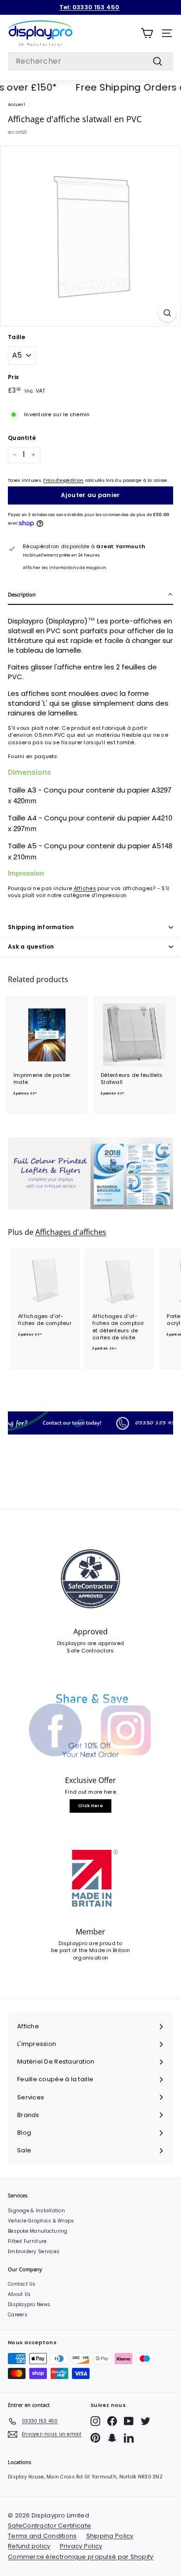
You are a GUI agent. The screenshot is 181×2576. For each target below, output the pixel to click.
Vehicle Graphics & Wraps (41, 2221)
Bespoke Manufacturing (38, 2231)
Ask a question (31, 947)
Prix (13, 377)
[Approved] (90, 1579)
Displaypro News (29, 2304)
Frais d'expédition (63, 480)
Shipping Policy (110, 2536)
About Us (19, 2294)
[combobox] (90, 61)
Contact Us (22, 2284)
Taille (17, 337)
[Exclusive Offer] (90, 1727)
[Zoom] (167, 313)
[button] (90, 595)
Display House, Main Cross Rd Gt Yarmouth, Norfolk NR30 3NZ (85, 2477)
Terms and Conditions (42, 2536)
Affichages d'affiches (71, 1232)
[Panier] (147, 33)
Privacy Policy (81, 2546)
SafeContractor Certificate (49, 2526)
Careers (18, 2315)
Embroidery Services (34, 2252)
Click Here (90, 1806)
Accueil (16, 104)
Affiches (85, 888)
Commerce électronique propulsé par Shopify (81, 2557)
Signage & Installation (36, 2211)
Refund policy (29, 2546)
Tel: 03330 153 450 (90, 7)
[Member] (90, 1879)
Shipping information (41, 927)
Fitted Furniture (27, 2241)
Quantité (22, 438)
